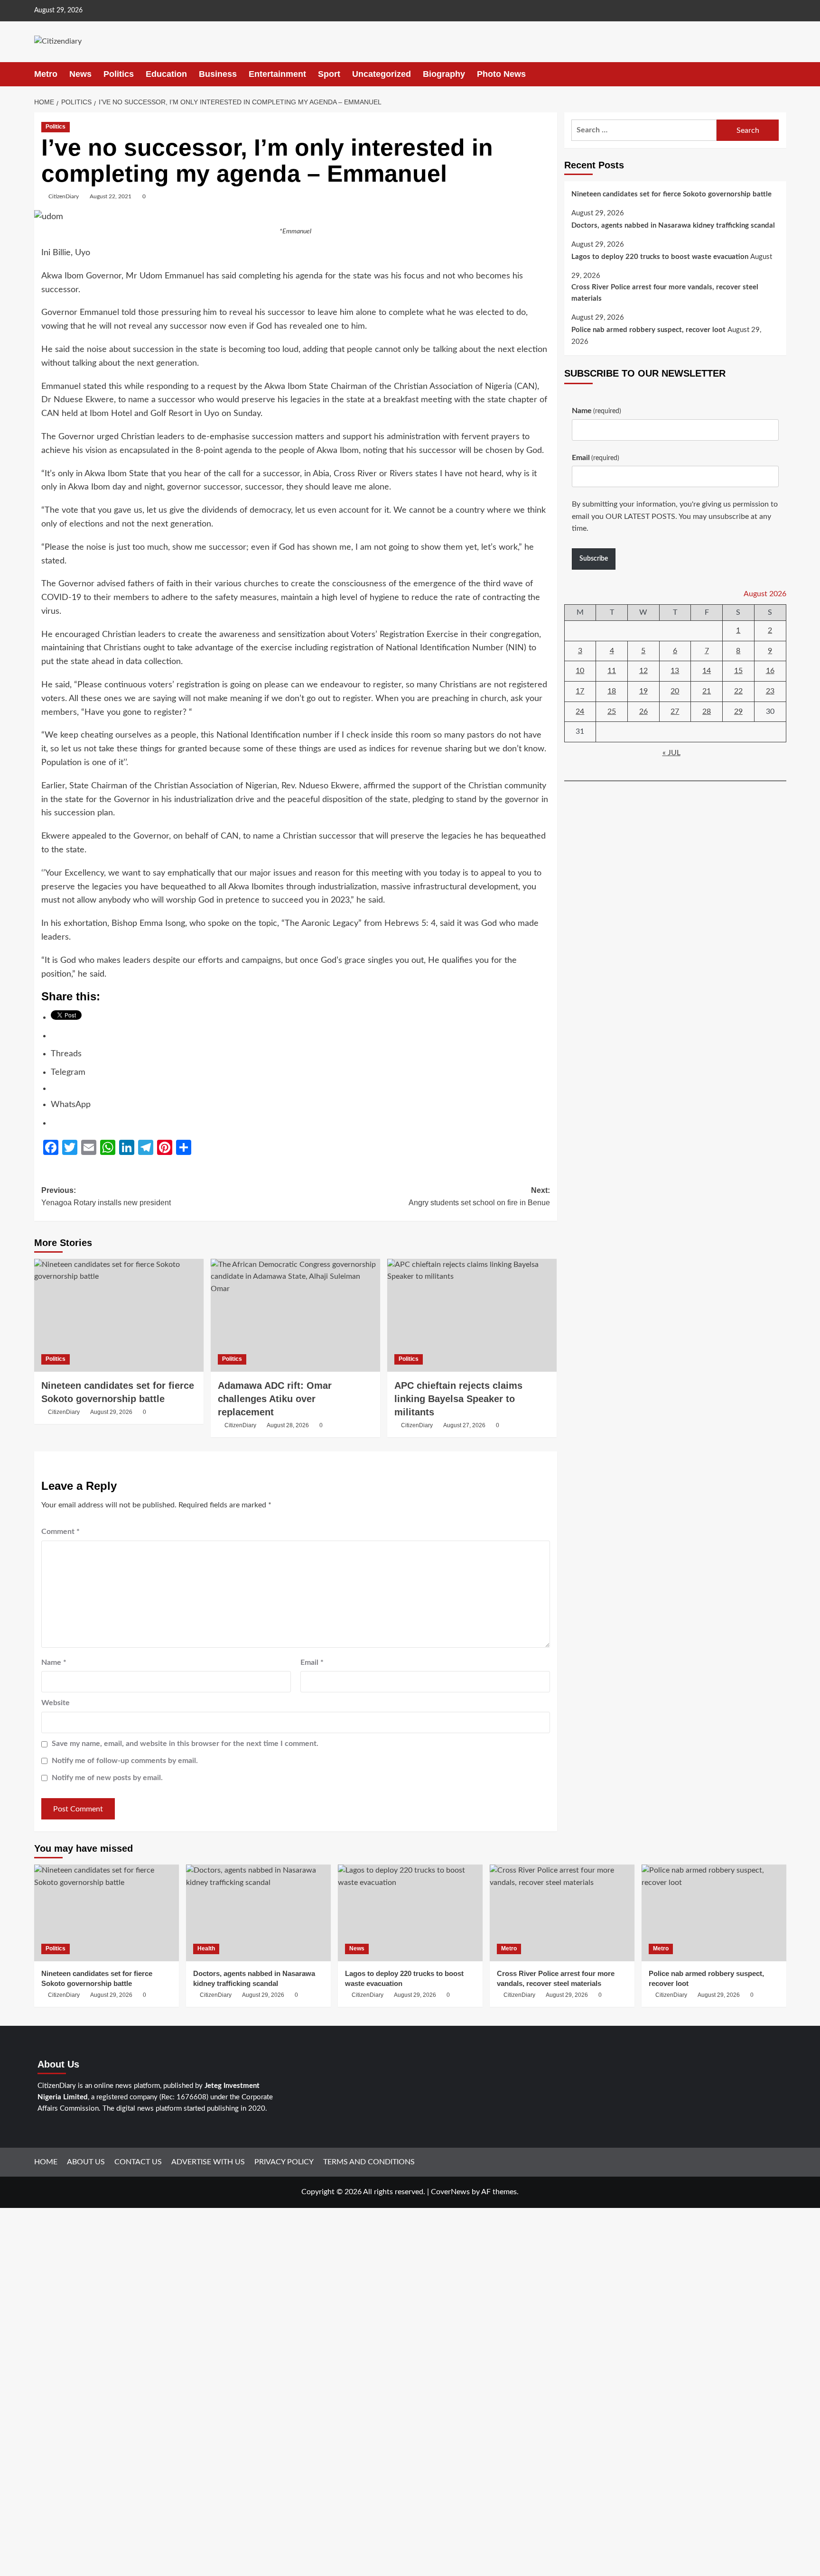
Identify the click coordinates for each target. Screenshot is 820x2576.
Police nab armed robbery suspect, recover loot (648, 330)
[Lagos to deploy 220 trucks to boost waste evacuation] (410, 1913)
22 (738, 691)
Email (312, 1662)
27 (675, 711)
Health (206, 1948)
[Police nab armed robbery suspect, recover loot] (714, 1913)
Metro (46, 74)
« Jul (671, 753)
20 (675, 691)
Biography (444, 74)
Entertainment (277, 74)
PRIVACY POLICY (284, 2162)
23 (770, 691)
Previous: (106, 1196)
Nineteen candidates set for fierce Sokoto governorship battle (671, 194)
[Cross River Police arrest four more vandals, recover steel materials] (562, 1913)
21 (707, 691)
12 (643, 671)
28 (707, 711)
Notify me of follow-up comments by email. (125, 1761)
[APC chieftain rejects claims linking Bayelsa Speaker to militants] (472, 1315)
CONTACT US (138, 2162)
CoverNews (450, 2192)
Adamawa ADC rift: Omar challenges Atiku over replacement (275, 1399)
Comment (61, 1532)
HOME (46, 2162)
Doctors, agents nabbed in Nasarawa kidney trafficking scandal (673, 226)
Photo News (501, 74)
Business (218, 74)
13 (675, 671)
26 (643, 711)
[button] (780, 74)
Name (54, 1662)
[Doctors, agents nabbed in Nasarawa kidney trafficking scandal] (258, 1913)
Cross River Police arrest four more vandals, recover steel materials (665, 293)
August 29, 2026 (111, 1412)
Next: (479, 1196)
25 (612, 711)
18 (612, 691)
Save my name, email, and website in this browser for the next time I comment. (185, 1744)
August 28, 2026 (288, 1425)
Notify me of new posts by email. (107, 1778)
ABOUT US (86, 2162)
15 (738, 671)
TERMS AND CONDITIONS (369, 2162)
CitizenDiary (64, 196)
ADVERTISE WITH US (208, 2162)
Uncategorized (382, 74)
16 (770, 671)
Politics (119, 74)
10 (580, 671)
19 (643, 691)
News (80, 74)
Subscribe (594, 559)
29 (738, 711)
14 (707, 671)
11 (612, 671)
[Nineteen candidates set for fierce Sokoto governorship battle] (119, 1315)
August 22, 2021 (111, 196)
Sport (329, 74)
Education (166, 74)
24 (580, 711)
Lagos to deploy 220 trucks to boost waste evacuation (660, 257)
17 (580, 691)
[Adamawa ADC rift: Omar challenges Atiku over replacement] (295, 1315)
